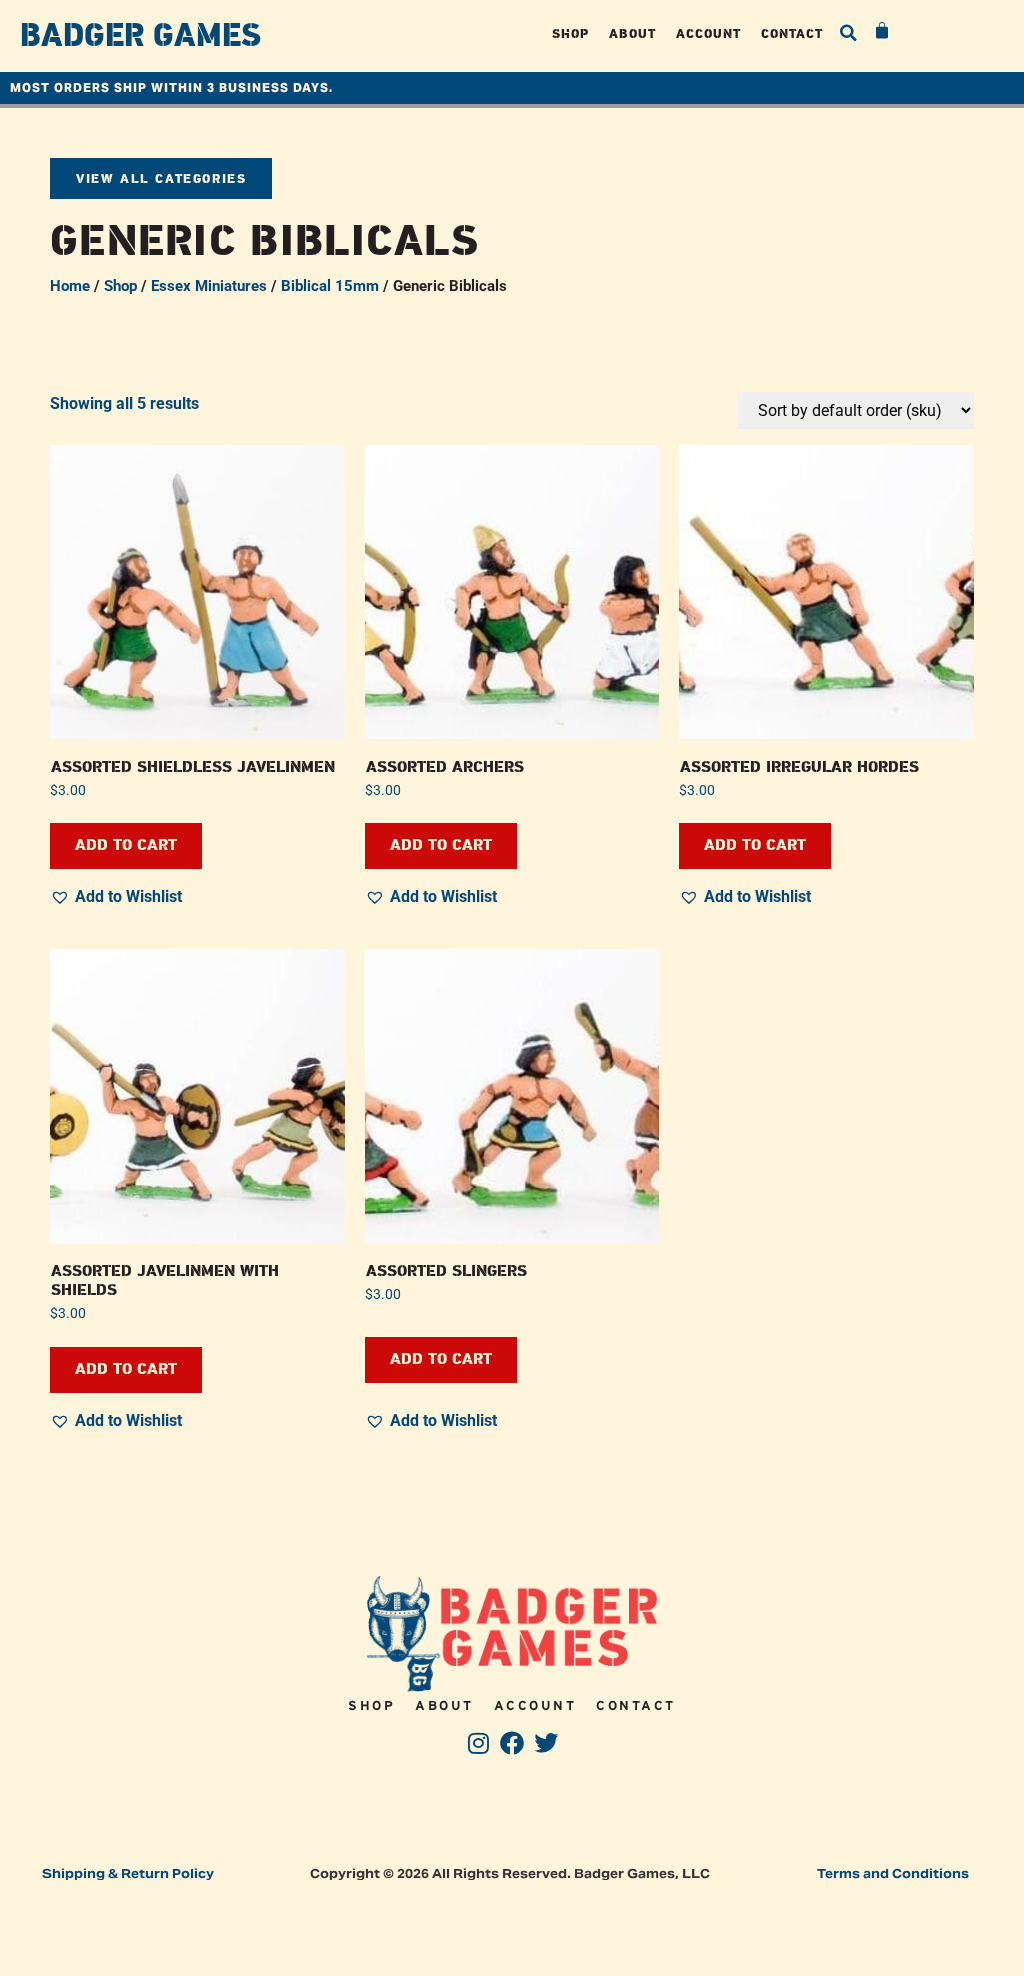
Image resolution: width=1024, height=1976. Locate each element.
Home (70, 286)
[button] (848, 33)
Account (708, 33)
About (632, 33)
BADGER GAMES (140, 36)
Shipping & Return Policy (128, 1873)
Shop (570, 33)
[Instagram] (478, 1743)
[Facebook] (512, 1743)
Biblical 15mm (330, 286)
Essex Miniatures (209, 286)
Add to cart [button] (126, 845)
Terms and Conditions (893, 1873)
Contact (792, 33)
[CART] (883, 31)
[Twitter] (545, 1743)
